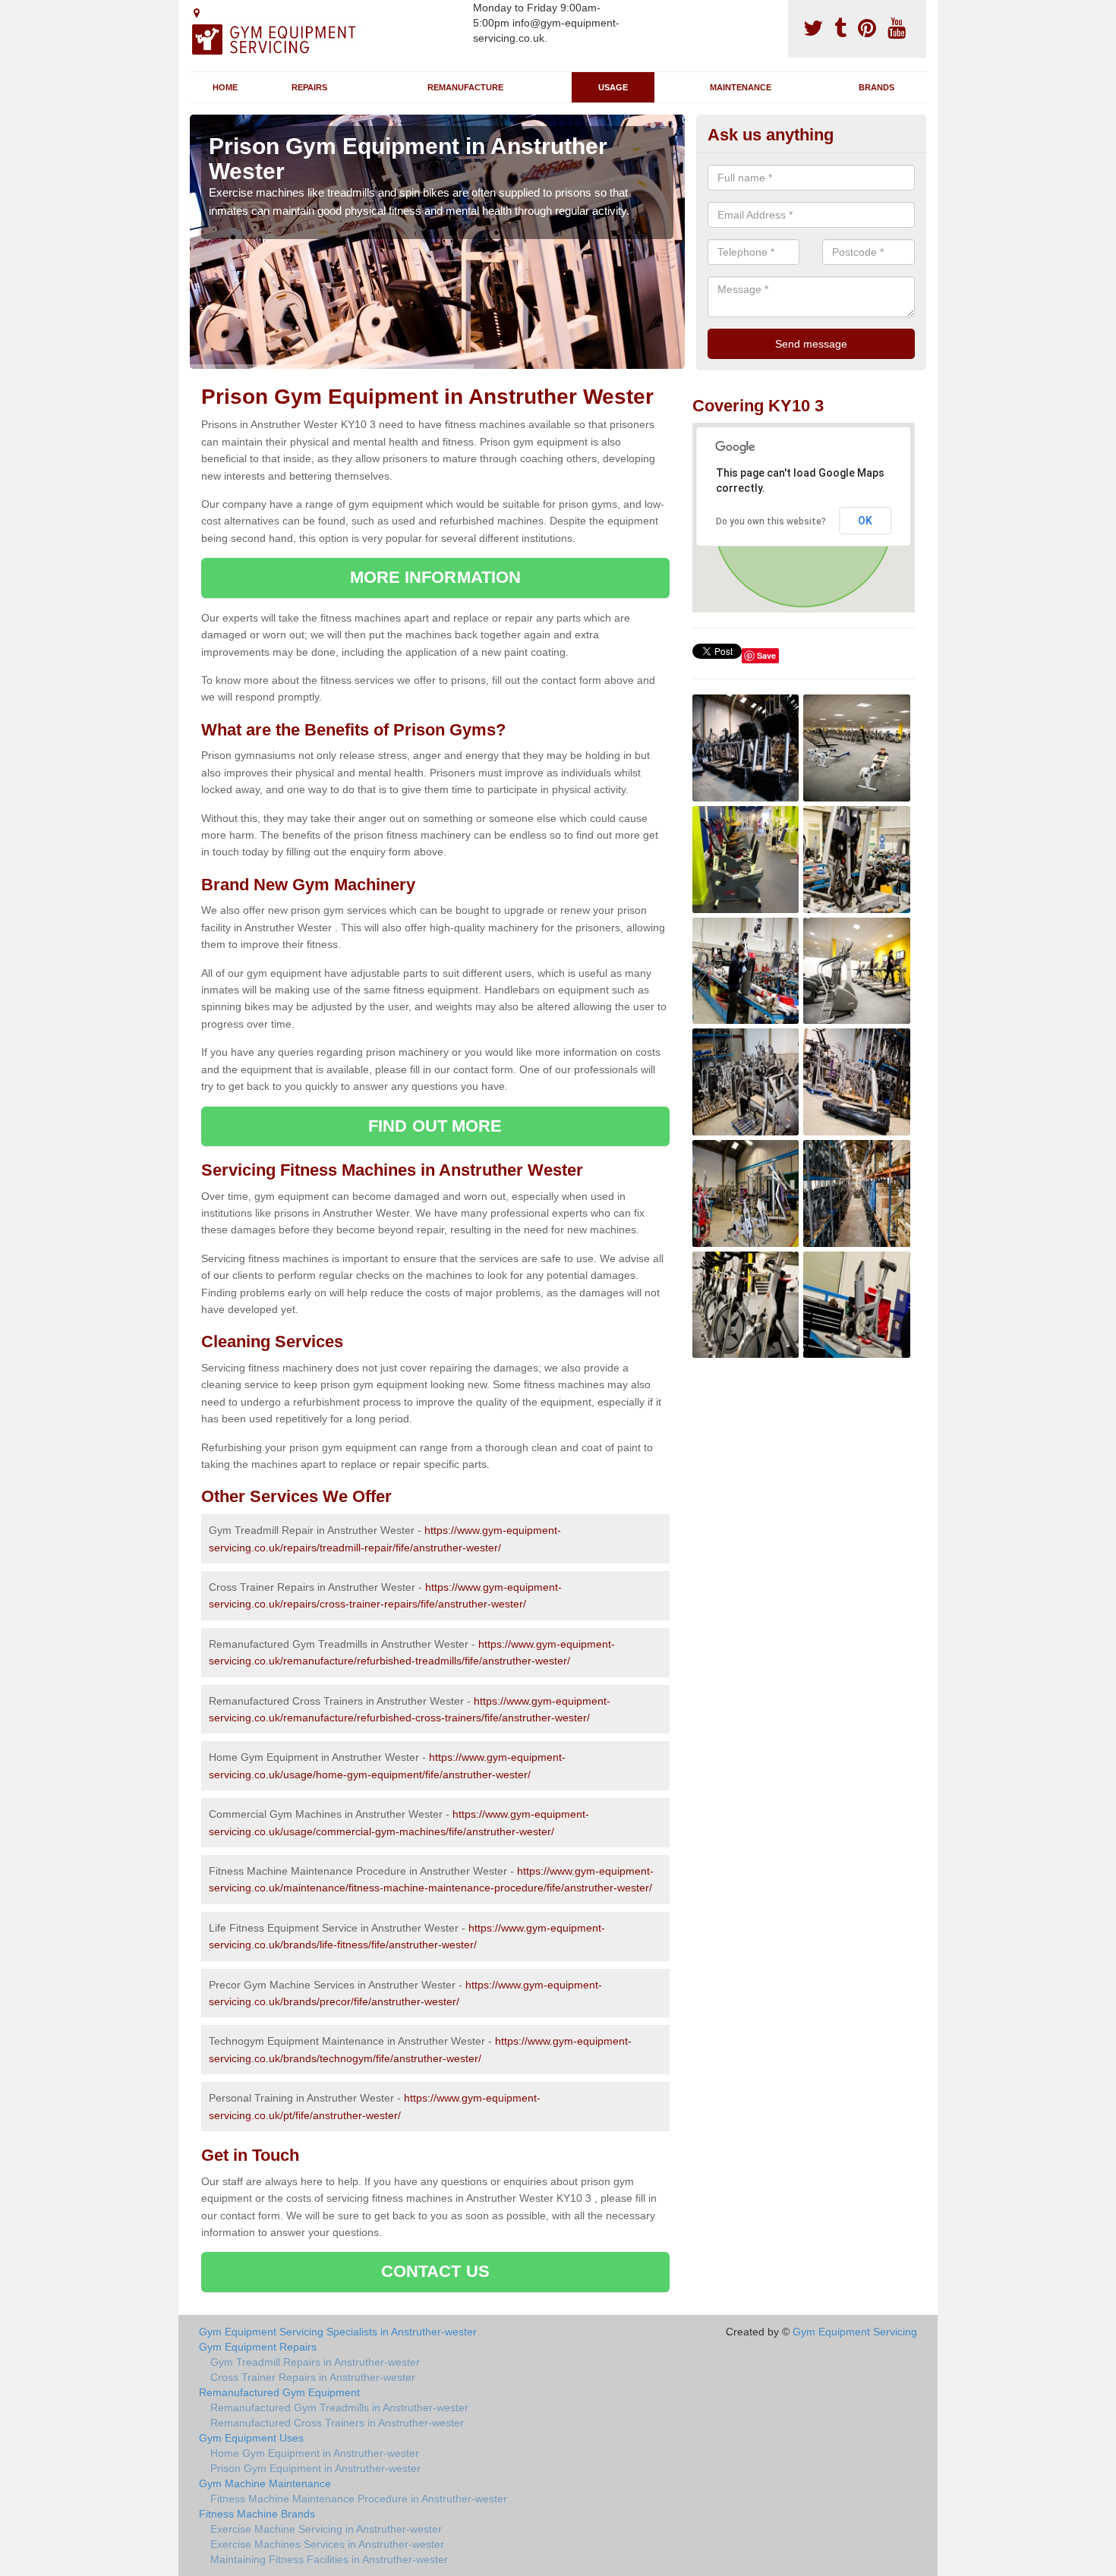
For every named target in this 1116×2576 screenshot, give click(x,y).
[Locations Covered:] (197, 13)
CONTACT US (435, 2271)
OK (865, 521)
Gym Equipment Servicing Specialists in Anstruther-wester (338, 2332)
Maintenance (741, 87)
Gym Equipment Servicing (855, 2332)
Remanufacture (465, 87)
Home (225, 87)
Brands (876, 87)
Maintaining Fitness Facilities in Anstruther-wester (329, 2559)
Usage (613, 87)
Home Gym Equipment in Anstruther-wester (315, 2453)
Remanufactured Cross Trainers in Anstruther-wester (337, 2423)
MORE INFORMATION (436, 577)
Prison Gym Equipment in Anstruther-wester (315, 2468)
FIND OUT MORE (435, 1126)
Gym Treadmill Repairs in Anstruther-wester (315, 2362)
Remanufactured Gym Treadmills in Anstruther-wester (339, 2408)
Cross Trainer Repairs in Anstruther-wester (313, 2377)
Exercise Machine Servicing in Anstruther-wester (326, 2529)
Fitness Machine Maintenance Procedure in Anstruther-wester (359, 2499)
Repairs (309, 87)
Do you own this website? (771, 521)
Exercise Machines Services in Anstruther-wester (327, 2544)
